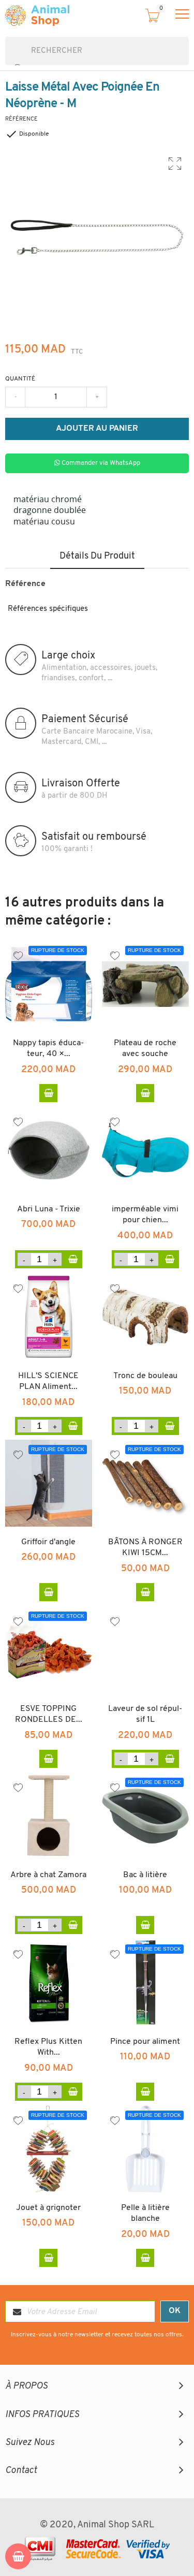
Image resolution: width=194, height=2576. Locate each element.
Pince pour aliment (145, 2042)
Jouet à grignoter (48, 2208)
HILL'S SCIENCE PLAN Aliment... (48, 1382)
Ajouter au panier (97, 429)
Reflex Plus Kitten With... (48, 2047)
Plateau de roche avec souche (145, 1049)
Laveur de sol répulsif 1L (145, 1715)
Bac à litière (145, 1875)
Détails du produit (97, 557)
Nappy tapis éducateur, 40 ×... (48, 1049)
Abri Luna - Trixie (49, 1209)
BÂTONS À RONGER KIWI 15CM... (145, 1548)
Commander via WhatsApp (100, 463)
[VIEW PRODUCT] (48, 1093)
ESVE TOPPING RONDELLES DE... (49, 1715)
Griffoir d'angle (48, 1542)
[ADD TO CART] (73, 1259)
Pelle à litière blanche (145, 2214)
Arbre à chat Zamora (48, 1875)
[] (9, 60)
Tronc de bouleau (145, 1376)
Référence (21, 119)
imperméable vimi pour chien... (145, 1215)
